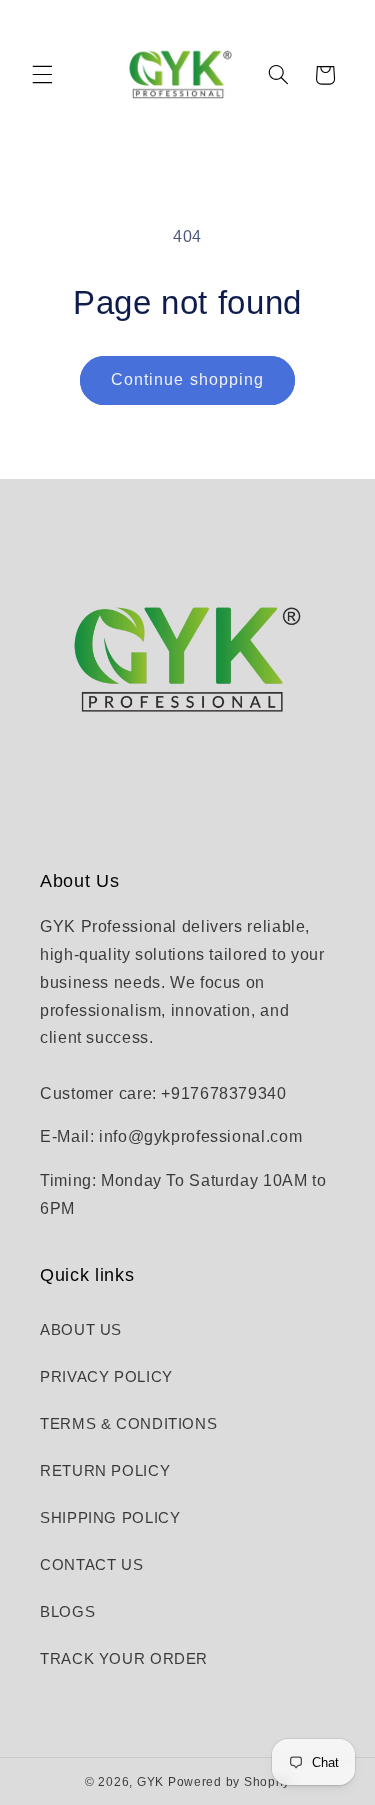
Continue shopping (187, 379)
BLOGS (67, 1612)
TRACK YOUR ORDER (124, 1659)
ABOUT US (81, 1330)
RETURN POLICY (105, 1471)
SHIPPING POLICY (110, 1518)
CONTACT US (91, 1565)
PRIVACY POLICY (106, 1377)
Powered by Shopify (229, 1782)
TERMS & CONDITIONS (128, 1424)
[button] (42, 75)
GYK (152, 1782)
